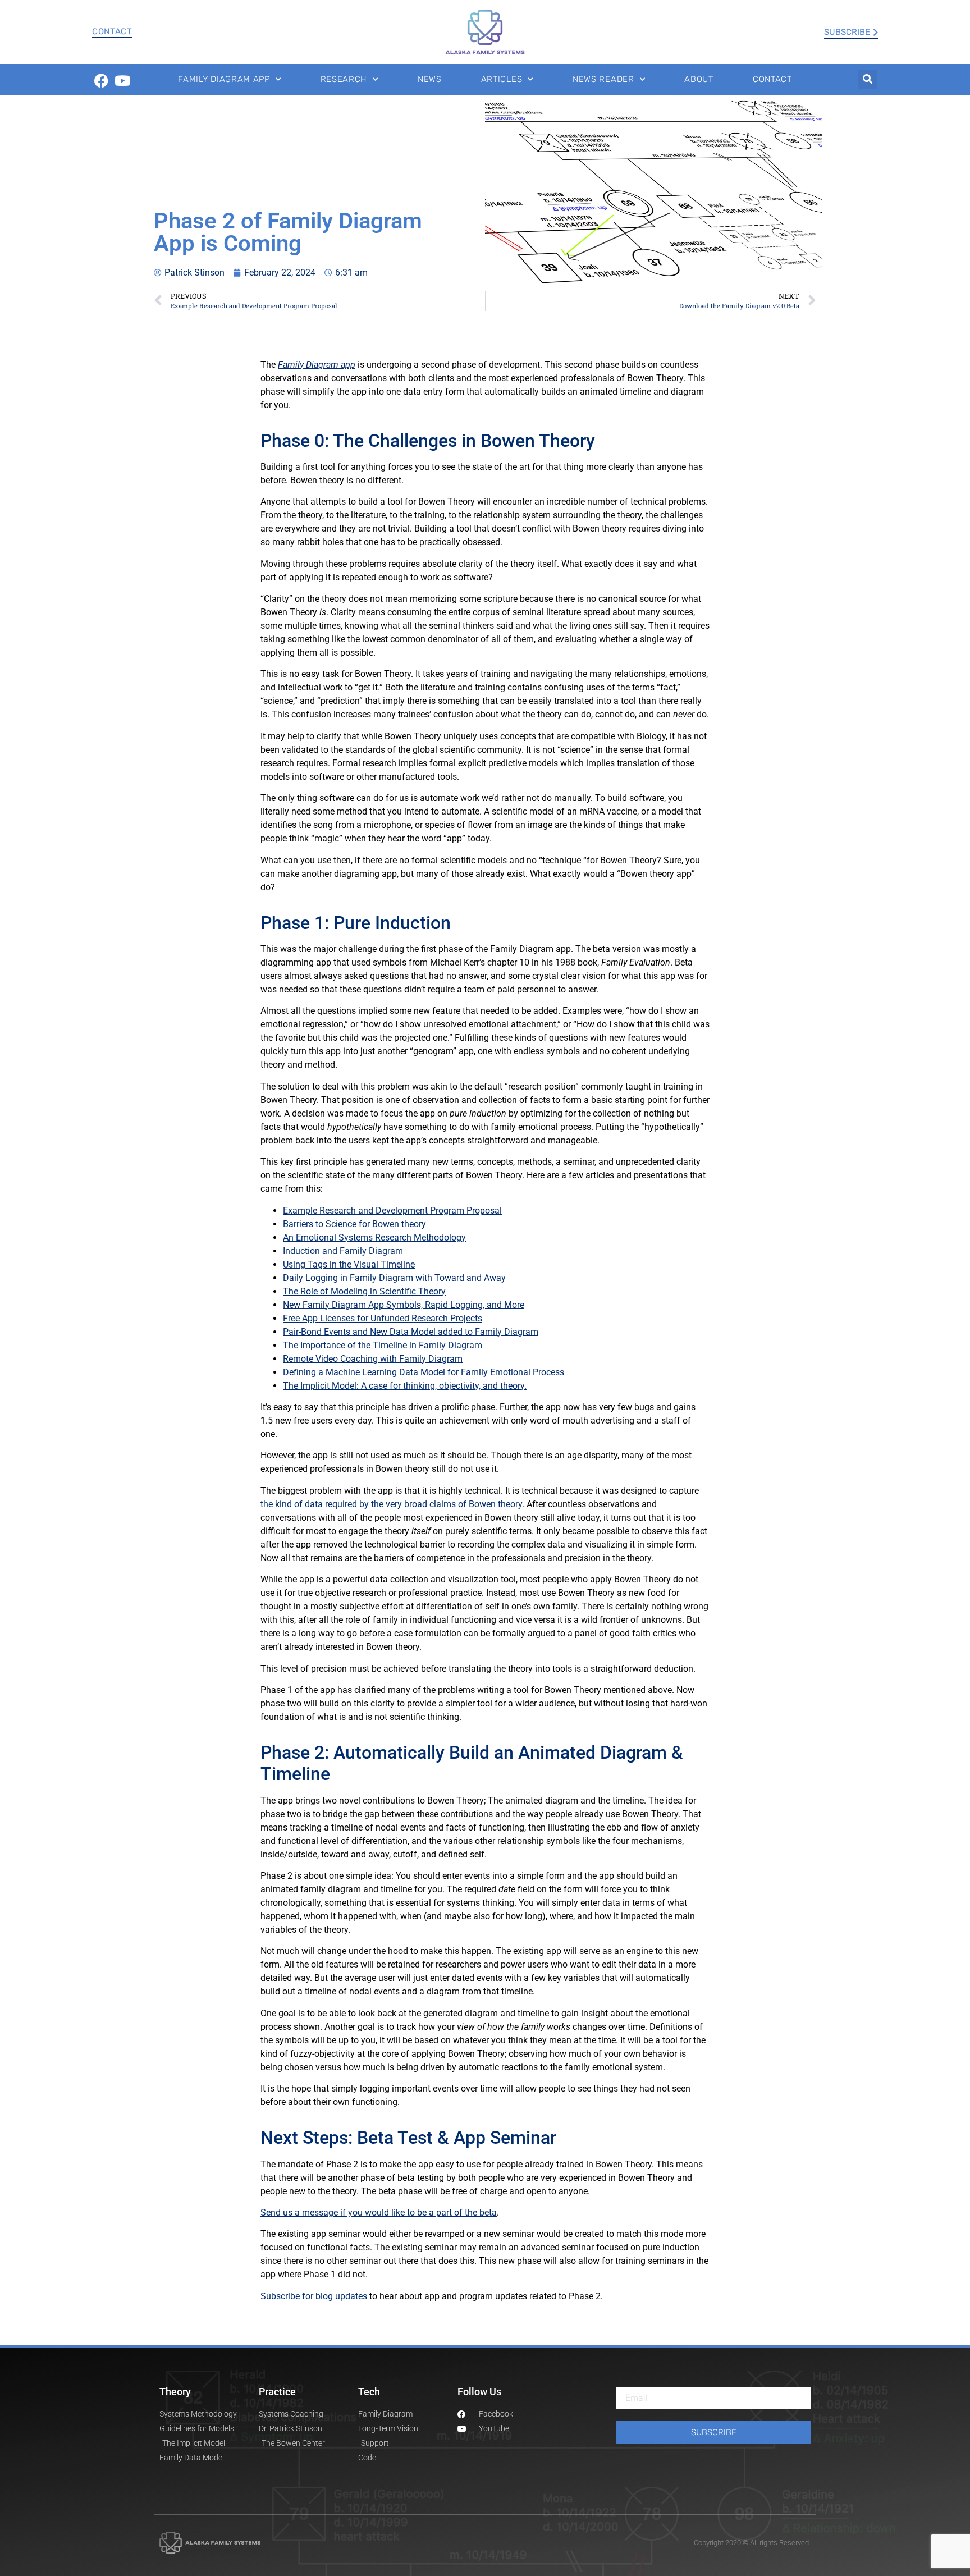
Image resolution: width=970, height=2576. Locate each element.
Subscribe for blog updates (314, 2296)
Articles (502, 79)
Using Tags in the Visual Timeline (349, 1264)
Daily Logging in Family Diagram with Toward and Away (394, 1278)
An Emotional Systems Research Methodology (374, 1237)
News (430, 79)
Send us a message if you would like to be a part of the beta (379, 2213)
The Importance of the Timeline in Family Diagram (383, 1345)
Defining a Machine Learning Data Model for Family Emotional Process (424, 1372)
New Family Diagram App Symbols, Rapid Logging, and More (404, 1305)
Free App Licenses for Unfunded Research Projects (383, 1318)
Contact (112, 31)
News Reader (603, 79)
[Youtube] (122, 81)
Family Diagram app (317, 365)
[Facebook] (101, 81)
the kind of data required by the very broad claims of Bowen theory (391, 1504)
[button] (868, 79)
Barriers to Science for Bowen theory (354, 1224)
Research (344, 79)
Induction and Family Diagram (343, 1251)
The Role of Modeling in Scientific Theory (364, 1291)
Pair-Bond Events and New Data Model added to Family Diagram (411, 1332)
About (699, 79)
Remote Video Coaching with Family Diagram (373, 1359)
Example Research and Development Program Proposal (392, 1211)
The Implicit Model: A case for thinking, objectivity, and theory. (405, 1386)
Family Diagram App (224, 79)
